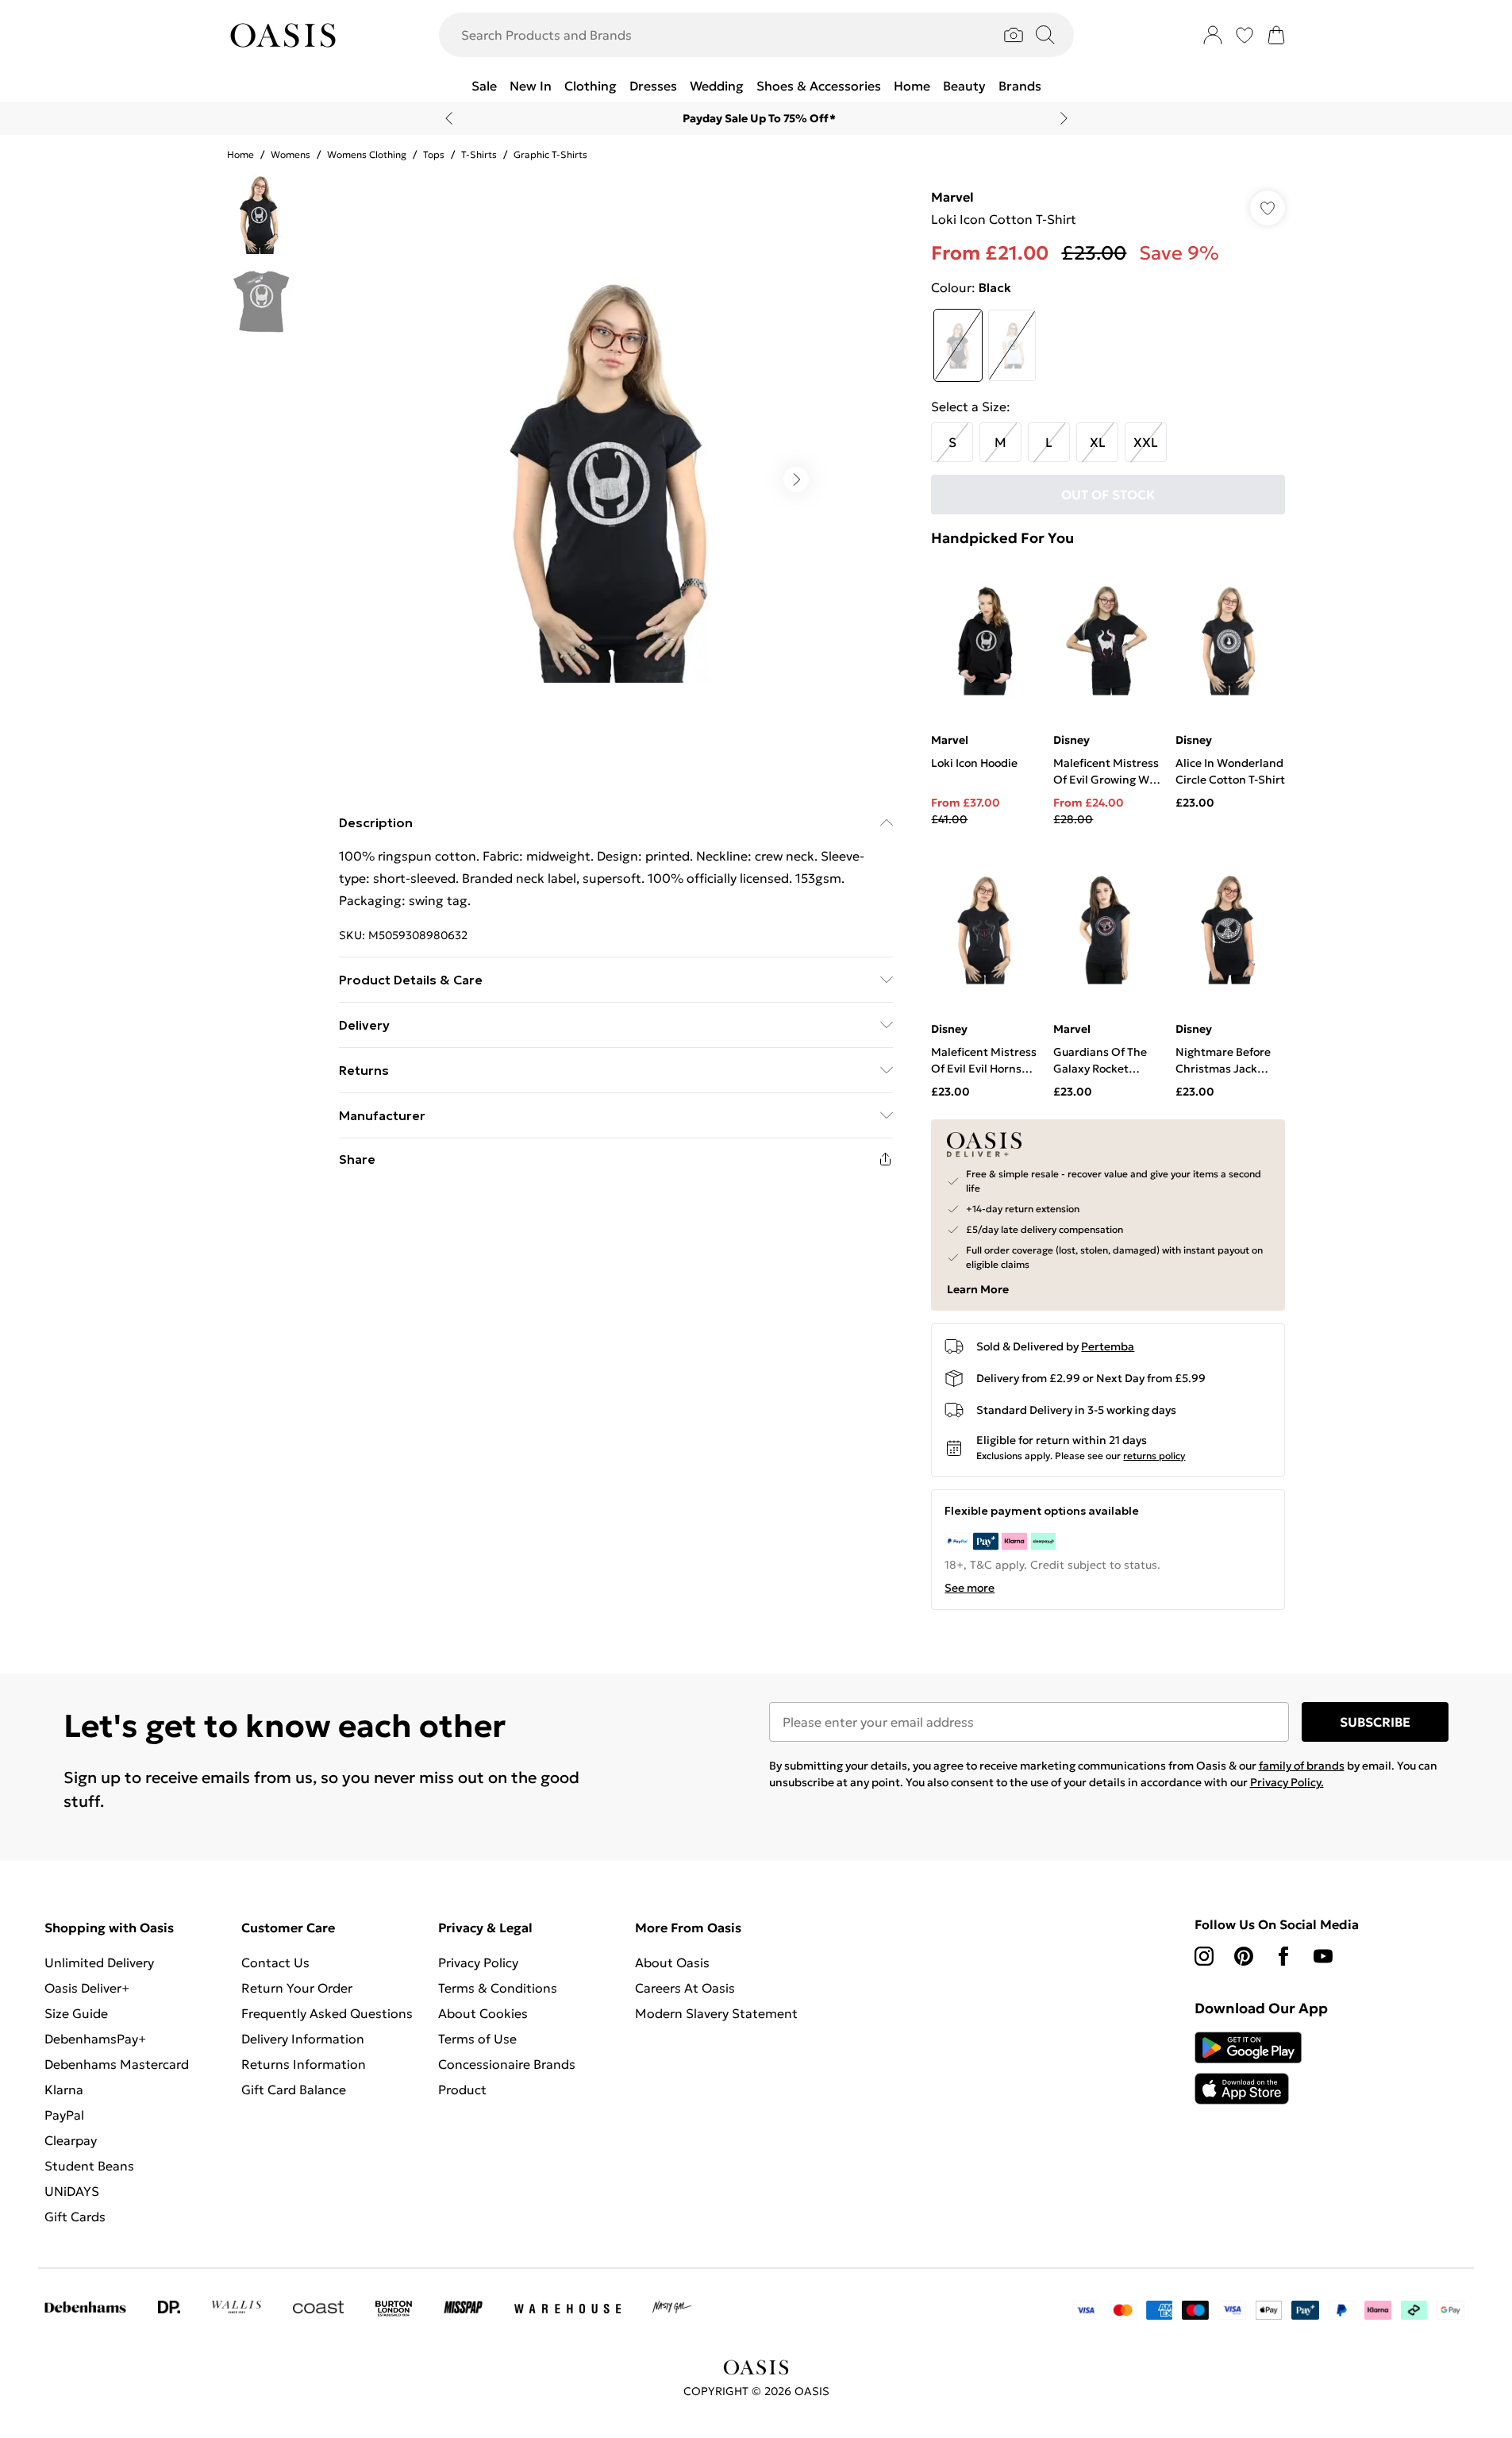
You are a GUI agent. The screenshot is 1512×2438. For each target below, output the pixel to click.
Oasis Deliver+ (87, 1988)
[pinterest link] (1244, 1956)
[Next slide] (1064, 118)
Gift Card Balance (294, 2089)
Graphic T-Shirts (550, 154)
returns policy (1154, 1456)
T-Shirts (479, 154)
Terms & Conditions (498, 1988)
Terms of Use (477, 2039)
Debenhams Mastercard (117, 2064)
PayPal (64, 2115)
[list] (615, 480)
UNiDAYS (72, 2191)
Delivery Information (303, 2039)
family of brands (1302, 1766)
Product (462, 2089)
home (240, 154)
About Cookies (483, 2013)
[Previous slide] (449, 118)
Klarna (64, 2089)
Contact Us (275, 1962)
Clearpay (71, 2140)
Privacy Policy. (1287, 1782)
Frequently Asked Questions (327, 2013)
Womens (290, 154)
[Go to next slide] (796, 480)
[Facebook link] (1283, 1956)
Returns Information (304, 2064)
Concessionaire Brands (507, 2064)
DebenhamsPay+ (95, 2039)
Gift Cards (75, 2217)
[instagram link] (1204, 1956)
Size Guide (76, 2013)
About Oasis (672, 1962)
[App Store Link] (1248, 2068)
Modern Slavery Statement (716, 2013)
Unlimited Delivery (99, 1962)
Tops (434, 154)
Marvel (952, 197)
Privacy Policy (478, 1962)
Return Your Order (297, 1988)
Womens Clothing (367, 154)
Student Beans (89, 2166)
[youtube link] (1323, 1956)
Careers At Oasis (685, 1988)
